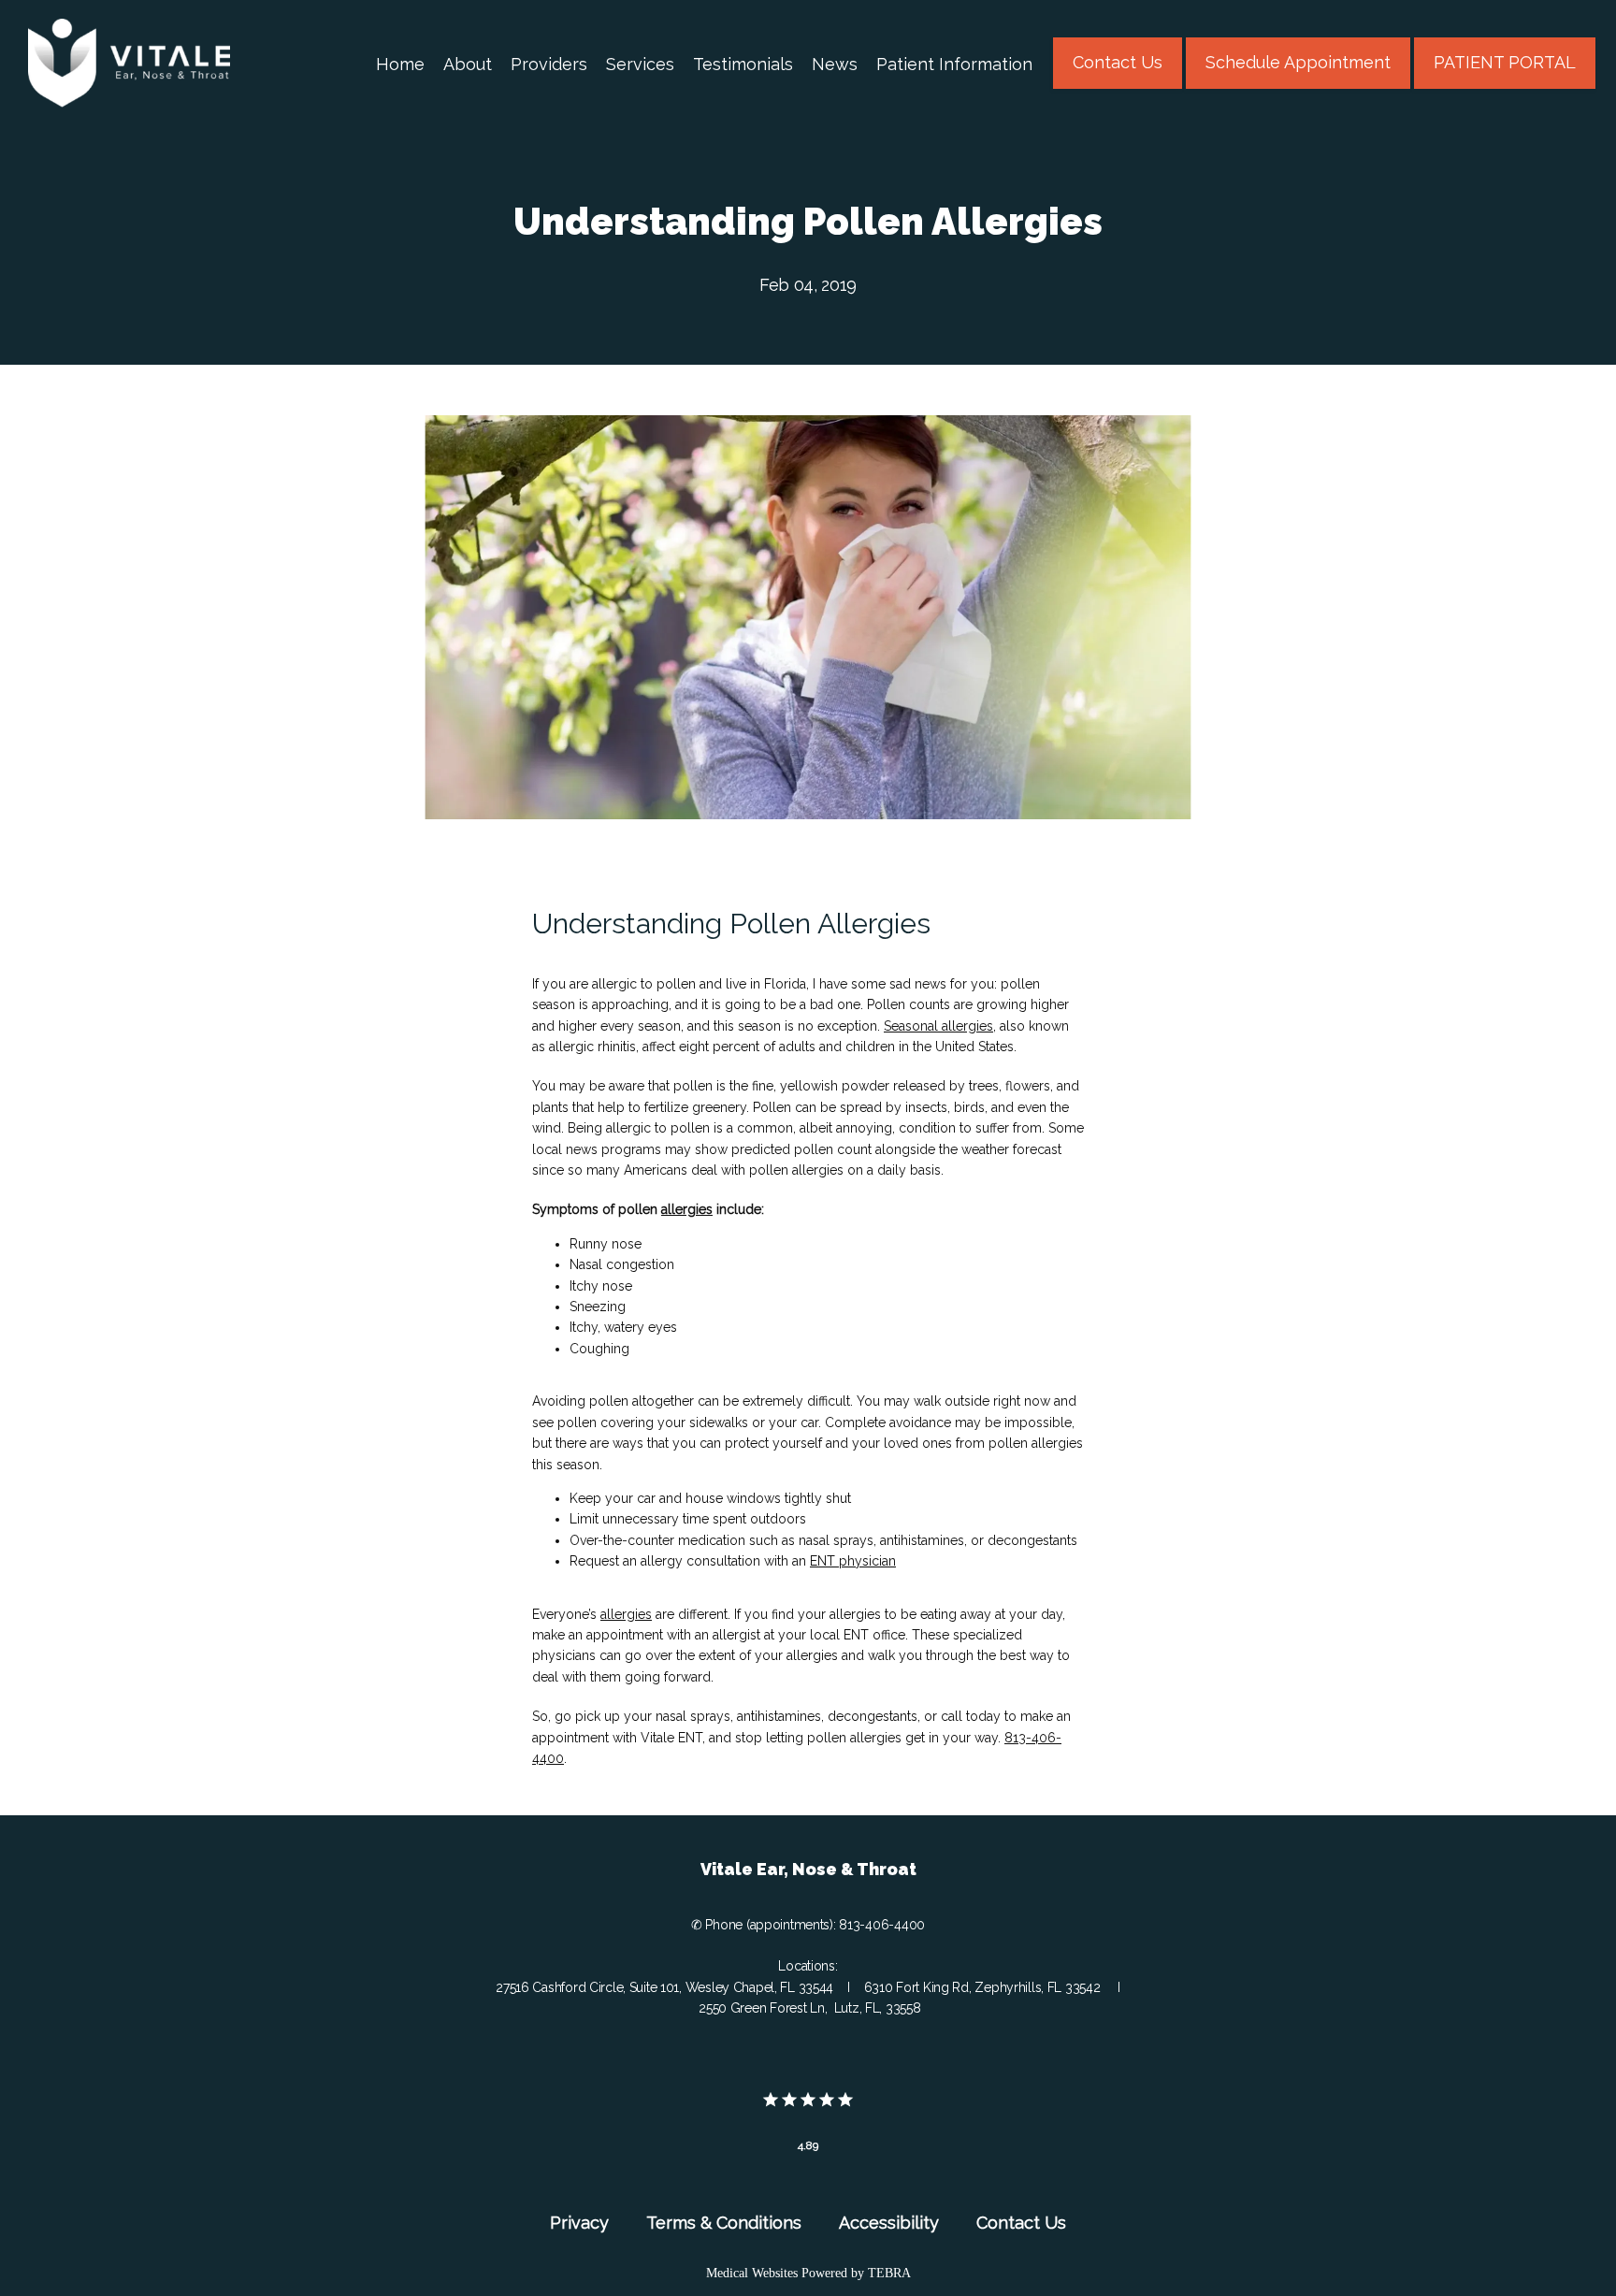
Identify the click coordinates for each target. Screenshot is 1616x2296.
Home (400, 64)
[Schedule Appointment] (1298, 87)
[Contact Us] (1118, 87)
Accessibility (889, 2223)
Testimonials (743, 64)
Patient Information (954, 64)
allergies (687, 1209)
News (835, 64)
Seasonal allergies (938, 1026)
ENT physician (853, 1561)
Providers (549, 64)
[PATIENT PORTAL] (1505, 87)
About (468, 64)
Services (640, 64)
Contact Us (1021, 2223)
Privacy (579, 2223)
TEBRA (889, 2273)
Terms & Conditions (724, 2223)
